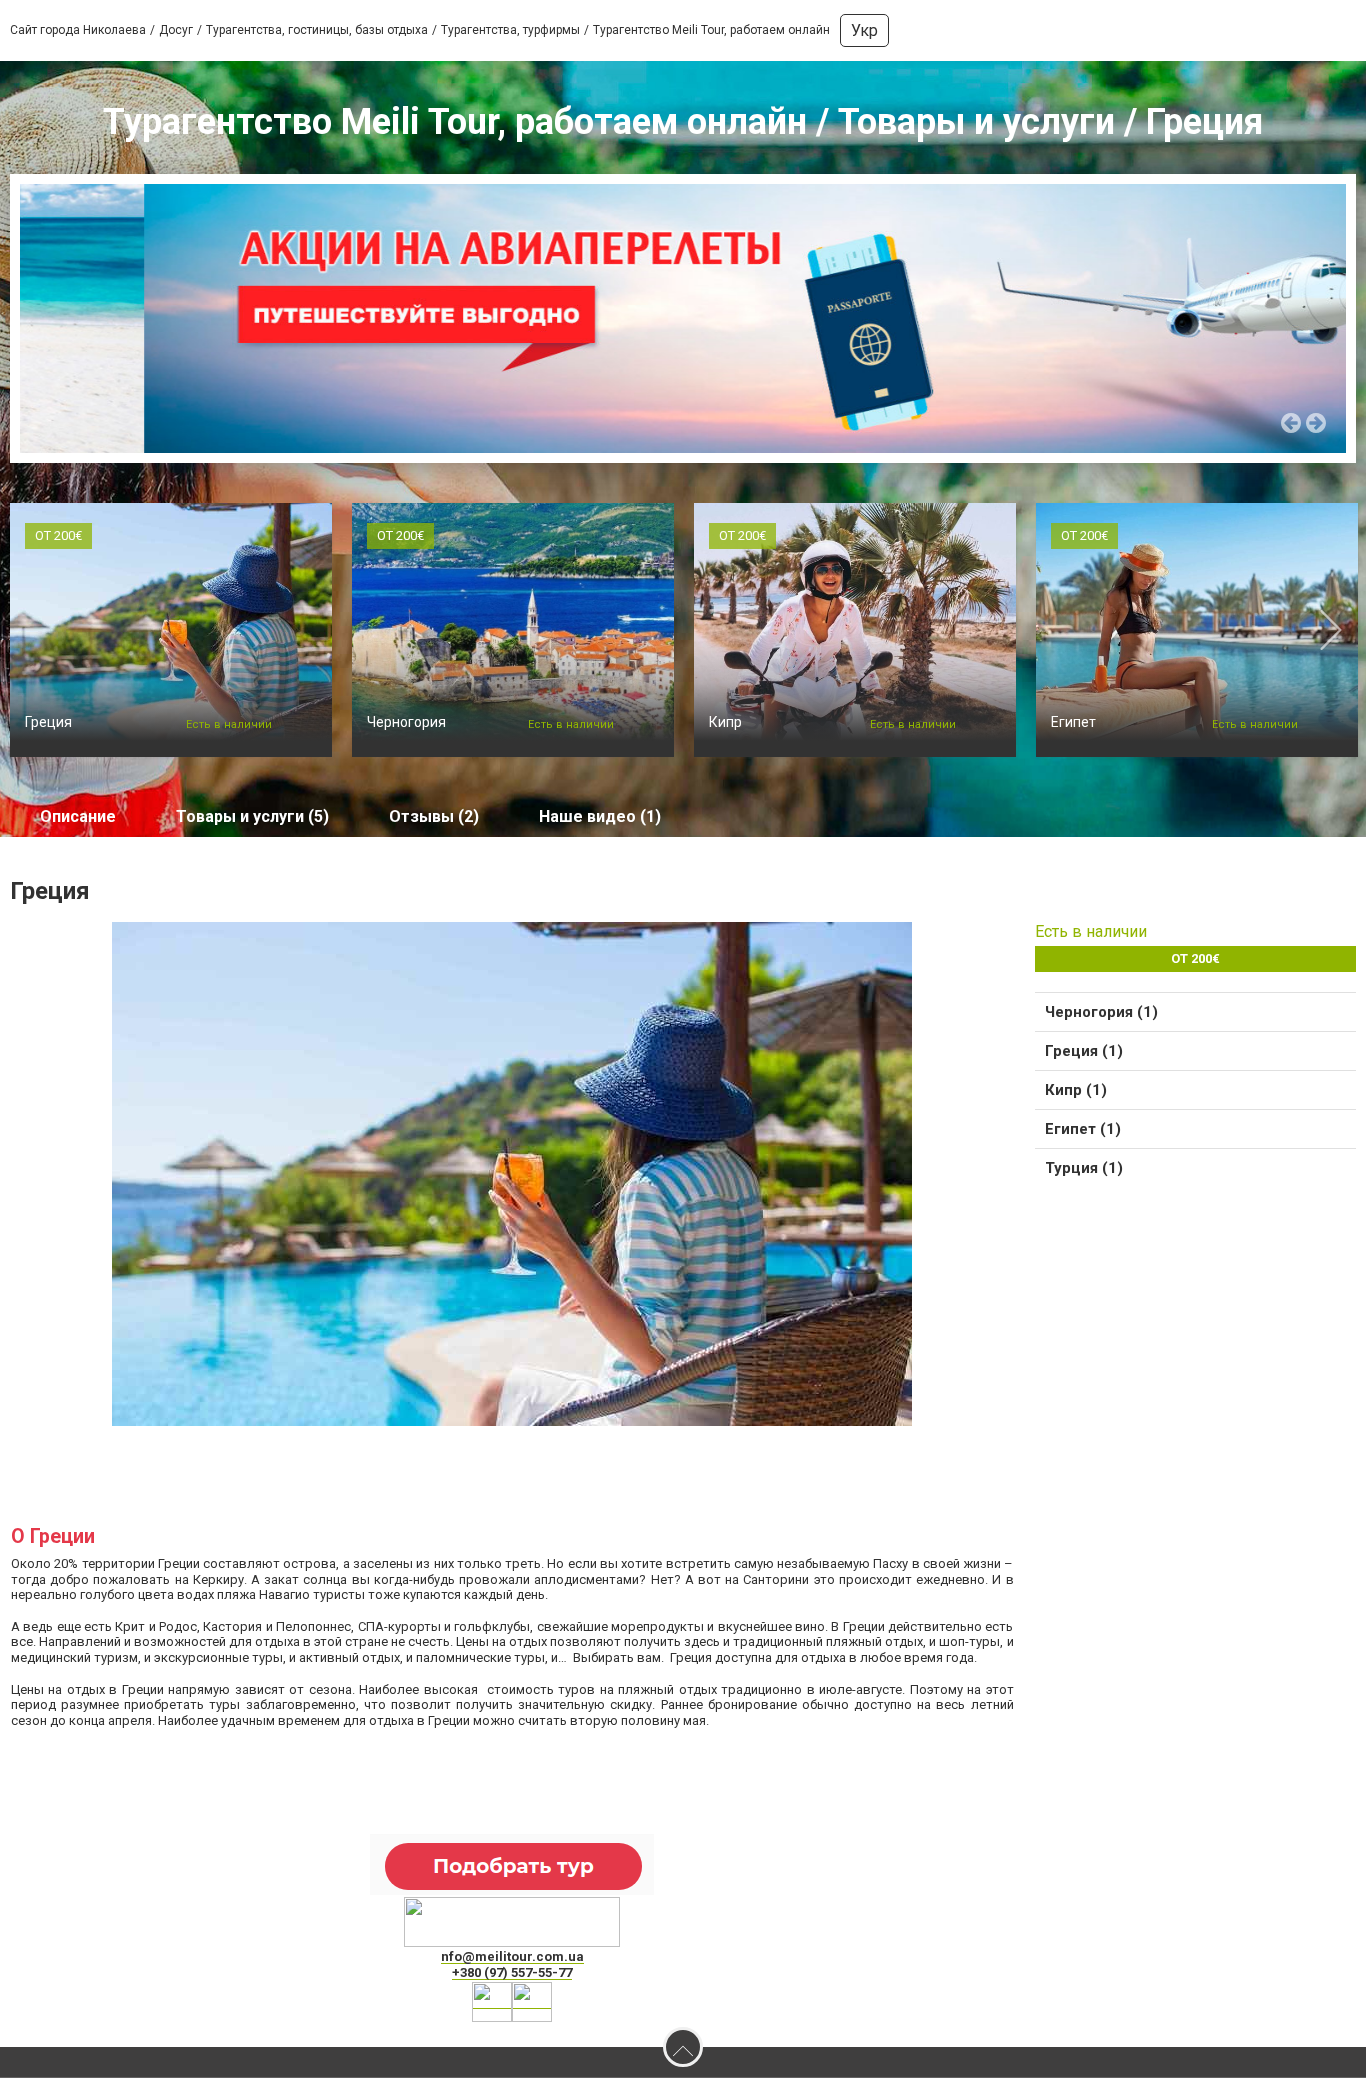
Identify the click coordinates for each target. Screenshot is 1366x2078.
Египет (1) (1083, 1129)
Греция (48, 722)
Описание (78, 816)
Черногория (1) (1101, 1012)
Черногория (406, 722)
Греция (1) (1084, 1051)
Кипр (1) (1076, 1090)
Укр (864, 30)
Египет (1073, 722)
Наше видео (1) (600, 816)
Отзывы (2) (434, 816)
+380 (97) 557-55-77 (512, 1972)
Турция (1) (1084, 1168)
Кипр (725, 722)
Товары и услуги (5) (252, 816)
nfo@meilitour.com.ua (512, 1956)
